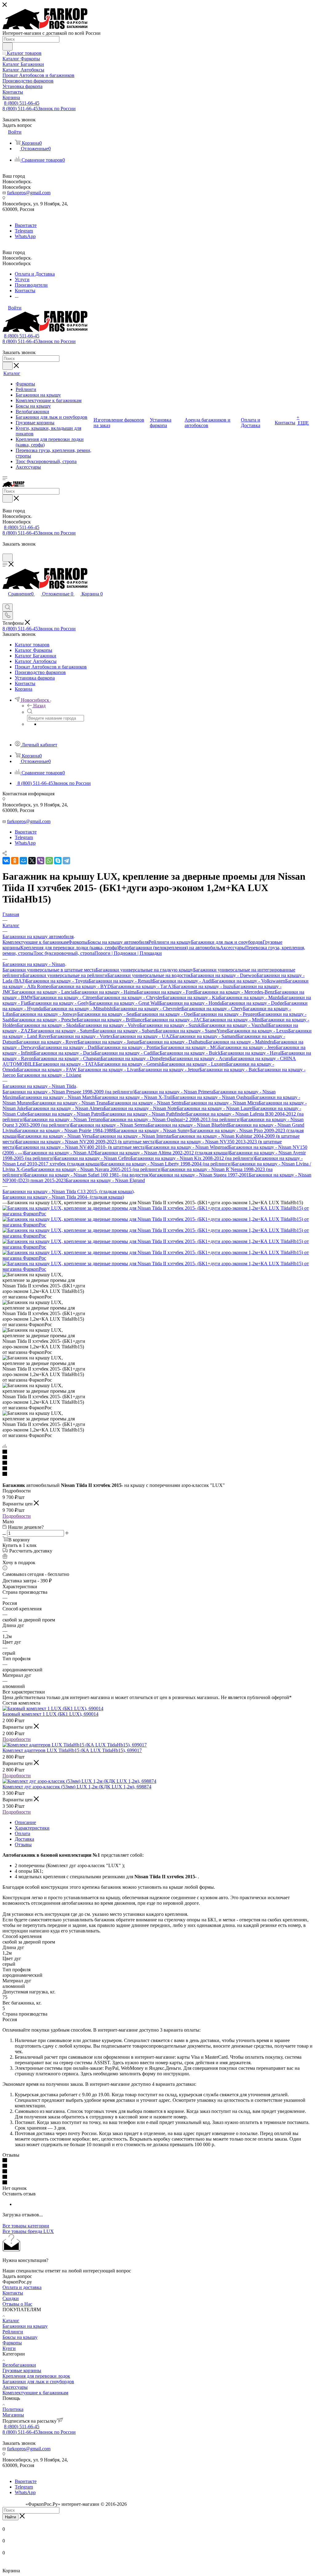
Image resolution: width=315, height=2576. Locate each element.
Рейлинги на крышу (170, 942)
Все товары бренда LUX (28, 2231)
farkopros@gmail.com (29, 193)
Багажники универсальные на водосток (149, 975)
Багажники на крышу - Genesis (130, 1064)
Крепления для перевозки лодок (36, 2376)
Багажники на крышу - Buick (190, 1053)
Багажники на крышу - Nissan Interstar (132, 1136)
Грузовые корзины (22, 2370)
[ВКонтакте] (6, 861)
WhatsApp (25, 236)
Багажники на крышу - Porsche (44, 1020)
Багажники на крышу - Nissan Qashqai (212, 1097)
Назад (39, 706)
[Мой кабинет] (5, 551)
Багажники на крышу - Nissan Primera (174, 1092)
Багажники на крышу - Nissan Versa (55, 1136)
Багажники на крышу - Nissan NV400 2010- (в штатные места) (81, 1147)
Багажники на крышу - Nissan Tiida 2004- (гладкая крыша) (63, 1197)
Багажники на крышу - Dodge (253, 1003)
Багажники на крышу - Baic (228, 1070)
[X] (32, 861)
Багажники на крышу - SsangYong (191, 1031)
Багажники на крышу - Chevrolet (148, 1009)
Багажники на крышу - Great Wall (124, 1003)
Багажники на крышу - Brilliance (111, 1020)
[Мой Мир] (23, 861)
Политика (13, 2409)
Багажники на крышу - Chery (212, 1009)
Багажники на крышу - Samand (205, 1036)
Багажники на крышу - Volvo (109, 1025)
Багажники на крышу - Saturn (62, 1031)
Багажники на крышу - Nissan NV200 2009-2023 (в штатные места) (86, 1142)
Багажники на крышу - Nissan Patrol (65, 1114)
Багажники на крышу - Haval (251, 1053)
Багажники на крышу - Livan (108, 1070)
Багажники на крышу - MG (189, 1047)
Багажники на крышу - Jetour (169, 1070)
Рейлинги (13, 2332)
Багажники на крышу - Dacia (64, 1053)
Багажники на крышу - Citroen (65, 997)
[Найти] (8, 46)
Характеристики (32, 1828)
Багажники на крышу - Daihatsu (173, 1042)
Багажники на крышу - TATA (66, 1064)
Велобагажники (19, 2365)
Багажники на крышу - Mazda (250, 997)
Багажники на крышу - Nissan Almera (65, 1108)
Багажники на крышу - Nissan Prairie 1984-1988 (64, 1131)
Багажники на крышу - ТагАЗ (142, 986)
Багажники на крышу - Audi (182, 981)
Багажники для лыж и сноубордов (227, 942)
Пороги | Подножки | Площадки (128, 953)
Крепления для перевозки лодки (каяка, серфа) (69, 948)
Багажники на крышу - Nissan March (57, 1097)
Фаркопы (78, 942)
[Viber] (41, 861)
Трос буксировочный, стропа (64, 953)
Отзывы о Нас (17, 2304)
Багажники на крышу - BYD (81, 986)
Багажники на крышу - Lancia (43, 992)
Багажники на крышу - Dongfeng (135, 1058)
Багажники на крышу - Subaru (124, 1031)
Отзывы (23, 1845)
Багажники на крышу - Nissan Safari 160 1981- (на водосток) (87, 1175)
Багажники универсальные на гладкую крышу (144, 970)
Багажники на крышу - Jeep (247, 1047)
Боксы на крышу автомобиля (118, 942)
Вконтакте (26, 225)
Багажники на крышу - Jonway (45, 1014)
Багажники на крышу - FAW (47, 1070)
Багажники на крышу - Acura (200, 1058)
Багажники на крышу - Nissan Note (140, 1108)
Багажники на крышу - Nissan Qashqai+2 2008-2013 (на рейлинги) (172, 1119)
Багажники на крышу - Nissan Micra (221, 1103)
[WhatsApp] (49, 861)
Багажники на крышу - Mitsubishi (79, 1009)
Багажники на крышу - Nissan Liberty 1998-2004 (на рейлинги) (167, 1164)
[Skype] (58, 861)
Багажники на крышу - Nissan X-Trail (134, 1097)
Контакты (13, 2293)
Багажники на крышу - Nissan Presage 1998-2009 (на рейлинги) (68, 1092)
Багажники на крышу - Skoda (48, 1025)
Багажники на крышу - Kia (191, 997)
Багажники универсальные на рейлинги (65, 975)
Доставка (24, 1839)
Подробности (17, 1516)
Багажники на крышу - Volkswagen (249, 981)
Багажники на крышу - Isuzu (204, 986)
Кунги (9, 2348)
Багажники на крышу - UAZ (142, 1036)
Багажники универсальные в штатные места (49, 970)
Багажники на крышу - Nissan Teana (70, 1103)
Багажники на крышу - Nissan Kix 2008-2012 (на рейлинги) (193, 1158)
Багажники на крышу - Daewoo (224, 975)
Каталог (11, 2321)
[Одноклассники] (15, 861)
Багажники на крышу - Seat (106, 1014)
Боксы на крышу (20, 2337)
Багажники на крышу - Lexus (258, 1031)
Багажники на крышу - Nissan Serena (109, 1125)
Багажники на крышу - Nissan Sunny (152, 1131)
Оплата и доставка (22, 2287)
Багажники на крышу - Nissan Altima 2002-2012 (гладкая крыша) (162, 1153)
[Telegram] (66, 861)
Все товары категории (26, 2226)
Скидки (11, 2298)
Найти (10, 2517)
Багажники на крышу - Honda (191, 1003)
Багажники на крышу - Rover (47, 1042)
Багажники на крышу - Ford (166, 992)
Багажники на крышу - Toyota (57, 981)
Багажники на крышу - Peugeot (226, 1014)
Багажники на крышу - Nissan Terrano (64, 1119)
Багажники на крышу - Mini (232, 1020)
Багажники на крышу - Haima (106, 992)
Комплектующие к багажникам (35, 942)
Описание (25, 1822)
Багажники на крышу (25, 2326)
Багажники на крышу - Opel (164, 1014)
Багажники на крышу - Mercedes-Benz (235, 992)
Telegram (24, 231)
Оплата (22, 1833)
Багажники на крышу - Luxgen (194, 1064)
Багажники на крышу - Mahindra (240, 1042)
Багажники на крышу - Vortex (82, 1036)
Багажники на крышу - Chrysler (130, 997)
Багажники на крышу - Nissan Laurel (215, 1108)
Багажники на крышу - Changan (67, 1058)
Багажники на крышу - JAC (174, 1020)
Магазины (13, 2415)
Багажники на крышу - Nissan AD (59, 1153)
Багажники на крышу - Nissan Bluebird (188, 1125)
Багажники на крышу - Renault (121, 981)
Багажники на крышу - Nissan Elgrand (105, 1180)
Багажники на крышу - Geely (59, 1003)
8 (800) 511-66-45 (22, 103)
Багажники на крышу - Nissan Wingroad (187, 1147)
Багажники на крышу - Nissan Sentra (146, 1103)
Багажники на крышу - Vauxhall (235, 1025)
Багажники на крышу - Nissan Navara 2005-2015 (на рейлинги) (97, 1169)
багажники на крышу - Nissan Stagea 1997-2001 (199, 1175)
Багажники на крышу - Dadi (68, 1047)
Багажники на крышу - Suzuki (171, 1025)
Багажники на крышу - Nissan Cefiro (92, 1158)
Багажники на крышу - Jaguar (108, 1042)
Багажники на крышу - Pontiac (129, 1047)
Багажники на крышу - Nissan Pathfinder (144, 1114)
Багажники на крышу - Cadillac (127, 1053)
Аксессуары (233, 948)
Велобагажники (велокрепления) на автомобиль (169, 948)
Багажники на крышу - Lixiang (49, 1075)
